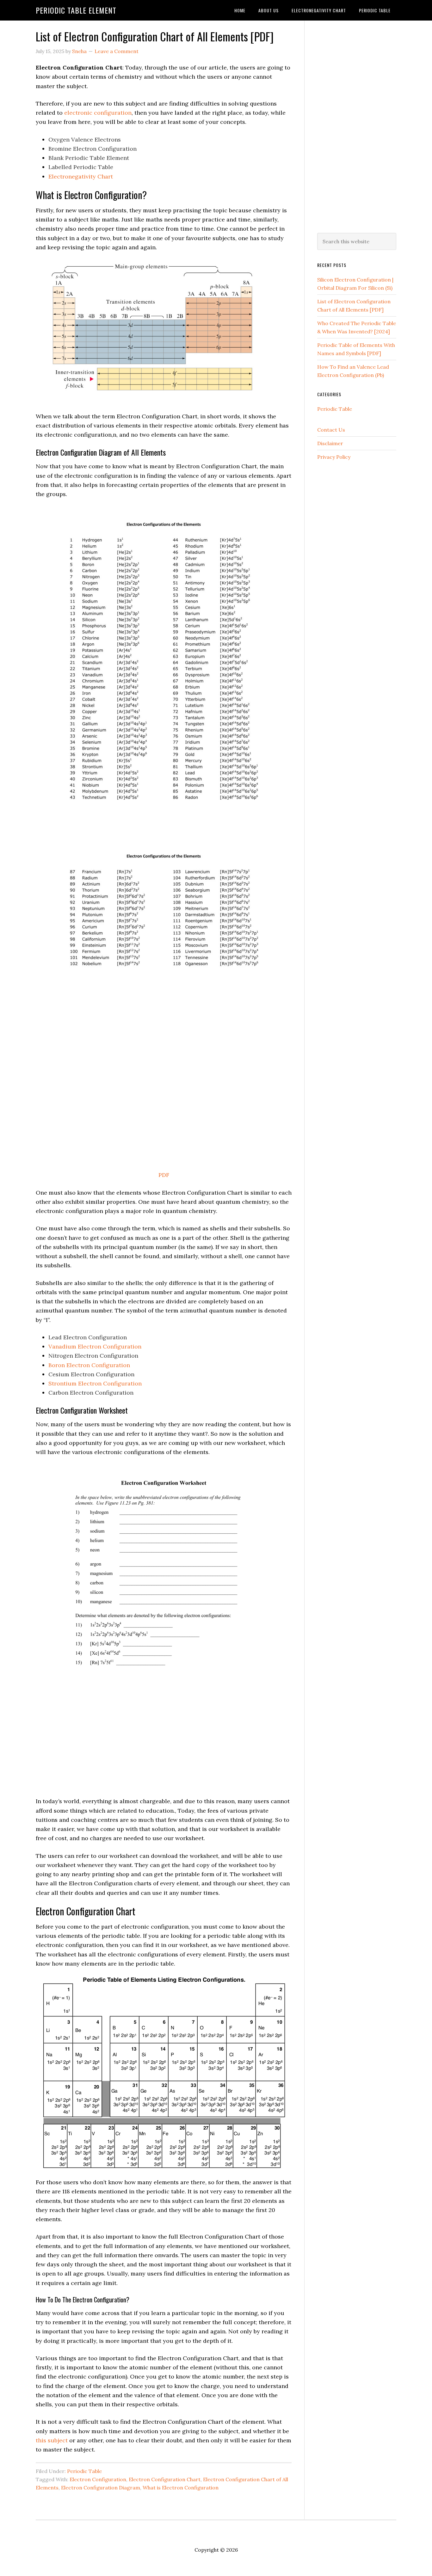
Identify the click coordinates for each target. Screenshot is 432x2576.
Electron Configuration (98, 2479)
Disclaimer (330, 443)
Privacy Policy (334, 457)
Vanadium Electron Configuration (95, 1346)
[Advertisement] (357, 125)
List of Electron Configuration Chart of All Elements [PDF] (155, 36)
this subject (52, 2440)
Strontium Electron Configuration (95, 1383)
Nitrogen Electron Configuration (93, 1356)
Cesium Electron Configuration (91, 1374)
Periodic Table (84, 2471)
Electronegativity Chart (81, 176)
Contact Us (331, 430)
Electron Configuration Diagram (101, 2488)
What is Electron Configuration (181, 2488)
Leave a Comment (117, 51)
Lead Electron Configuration (88, 1337)
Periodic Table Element (76, 10)
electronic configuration (98, 113)
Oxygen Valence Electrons (85, 139)
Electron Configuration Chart (165, 2479)
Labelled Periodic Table (81, 167)
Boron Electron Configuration (89, 1365)
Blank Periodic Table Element (89, 158)
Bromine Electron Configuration (93, 149)
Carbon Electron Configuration (91, 1393)
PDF (164, 1175)
